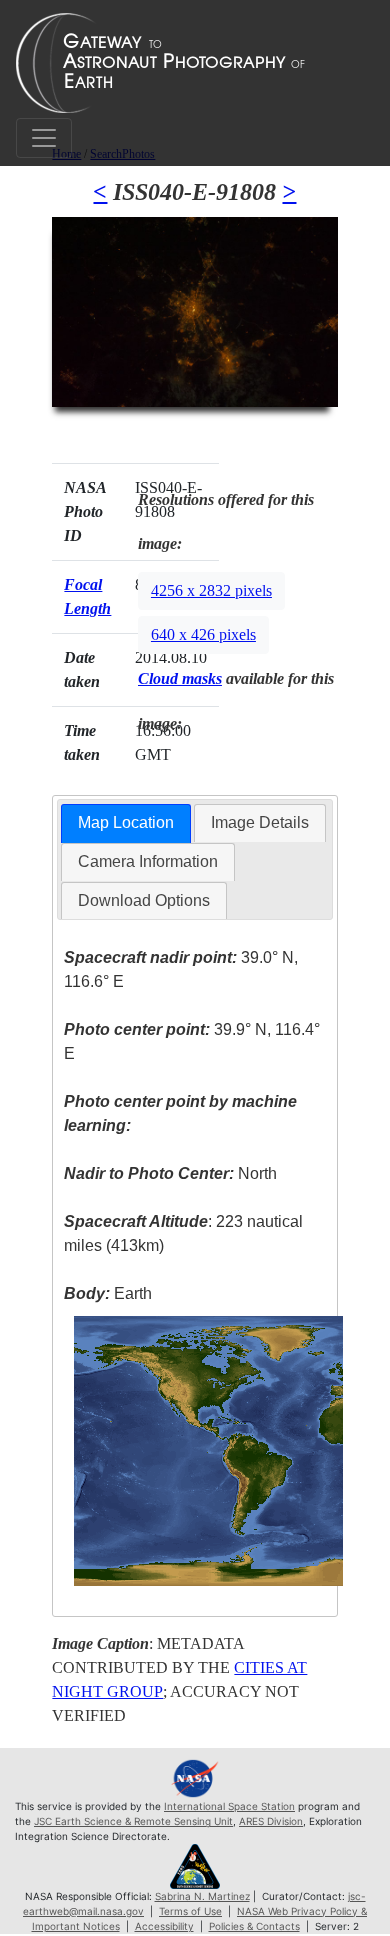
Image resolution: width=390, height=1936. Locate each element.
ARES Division (271, 1821)
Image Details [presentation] (260, 822)
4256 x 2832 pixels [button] (211, 590)
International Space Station (229, 1806)
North (170, 1173)
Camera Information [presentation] (148, 861)
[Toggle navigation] (44, 138)
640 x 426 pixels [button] (203, 634)
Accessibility (164, 1926)
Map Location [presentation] (126, 822)
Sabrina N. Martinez (202, 1896)
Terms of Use (190, 1911)
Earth (108, 1293)
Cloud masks (180, 678)
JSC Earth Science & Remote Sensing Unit (133, 1821)
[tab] (126, 823)
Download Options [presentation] (144, 900)
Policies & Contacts (254, 1926)
